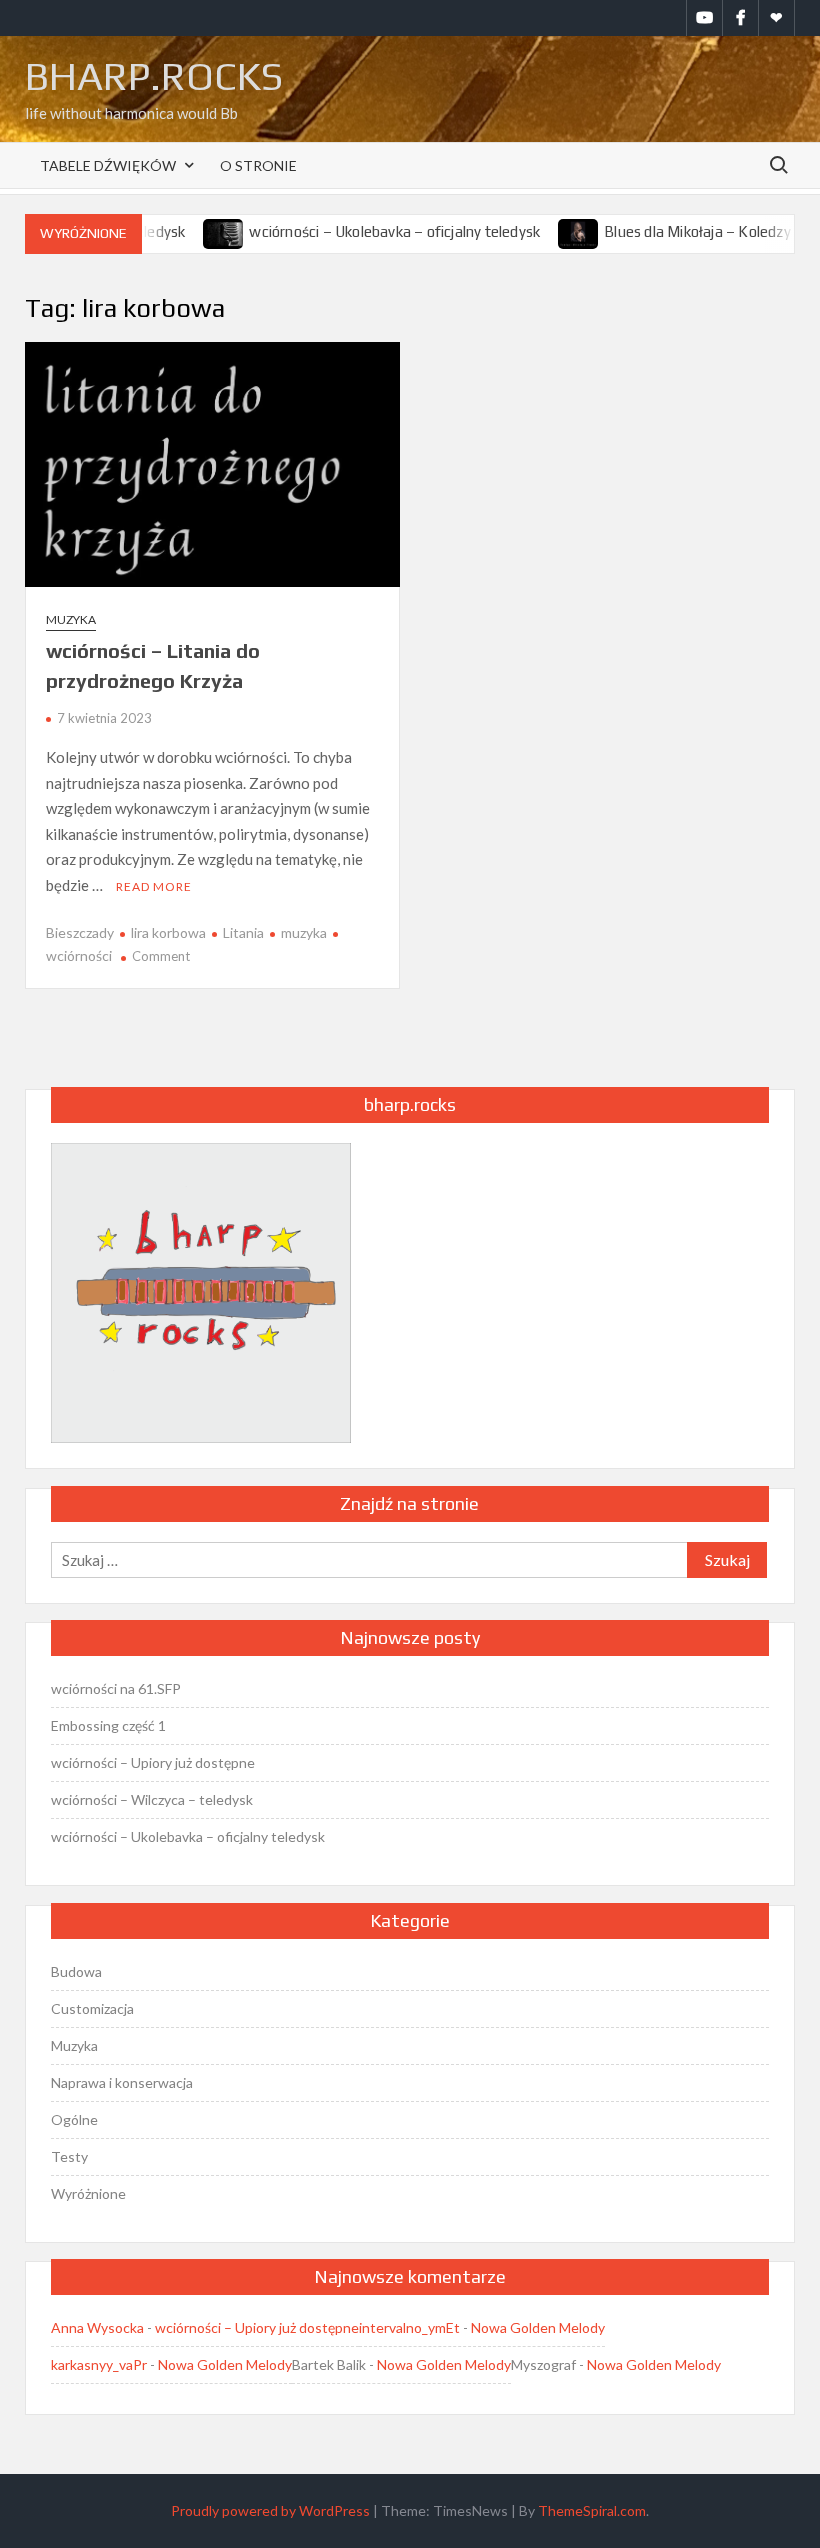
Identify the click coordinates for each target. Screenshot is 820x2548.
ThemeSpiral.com (592, 2510)
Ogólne (74, 2119)
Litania (243, 932)
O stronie (258, 165)
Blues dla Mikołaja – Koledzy (671, 231)
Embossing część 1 (108, 1725)
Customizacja (92, 2008)
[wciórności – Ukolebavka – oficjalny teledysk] (198, 231)
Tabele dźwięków (108, 165)
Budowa (76, 1971)
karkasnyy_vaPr (99, 2364)
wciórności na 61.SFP (116, 1688)
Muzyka (71, 619)
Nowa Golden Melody (538, 2327)
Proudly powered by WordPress (270, 2510)
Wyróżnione (88, 2193)
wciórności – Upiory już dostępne (153, 1762)
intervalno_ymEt (409, 2327)
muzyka (304, 932)
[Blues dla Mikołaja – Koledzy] (553, 231)
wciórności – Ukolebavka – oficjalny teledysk (368, 231)
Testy (69, 2156)
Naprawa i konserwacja (122, 2082)
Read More (154, 886)
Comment (161, 956)
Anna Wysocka (97, 2327)
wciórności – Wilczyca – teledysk (152, 1799)
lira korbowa (168, 932)
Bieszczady (80, 932)
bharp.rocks (154, 76)
